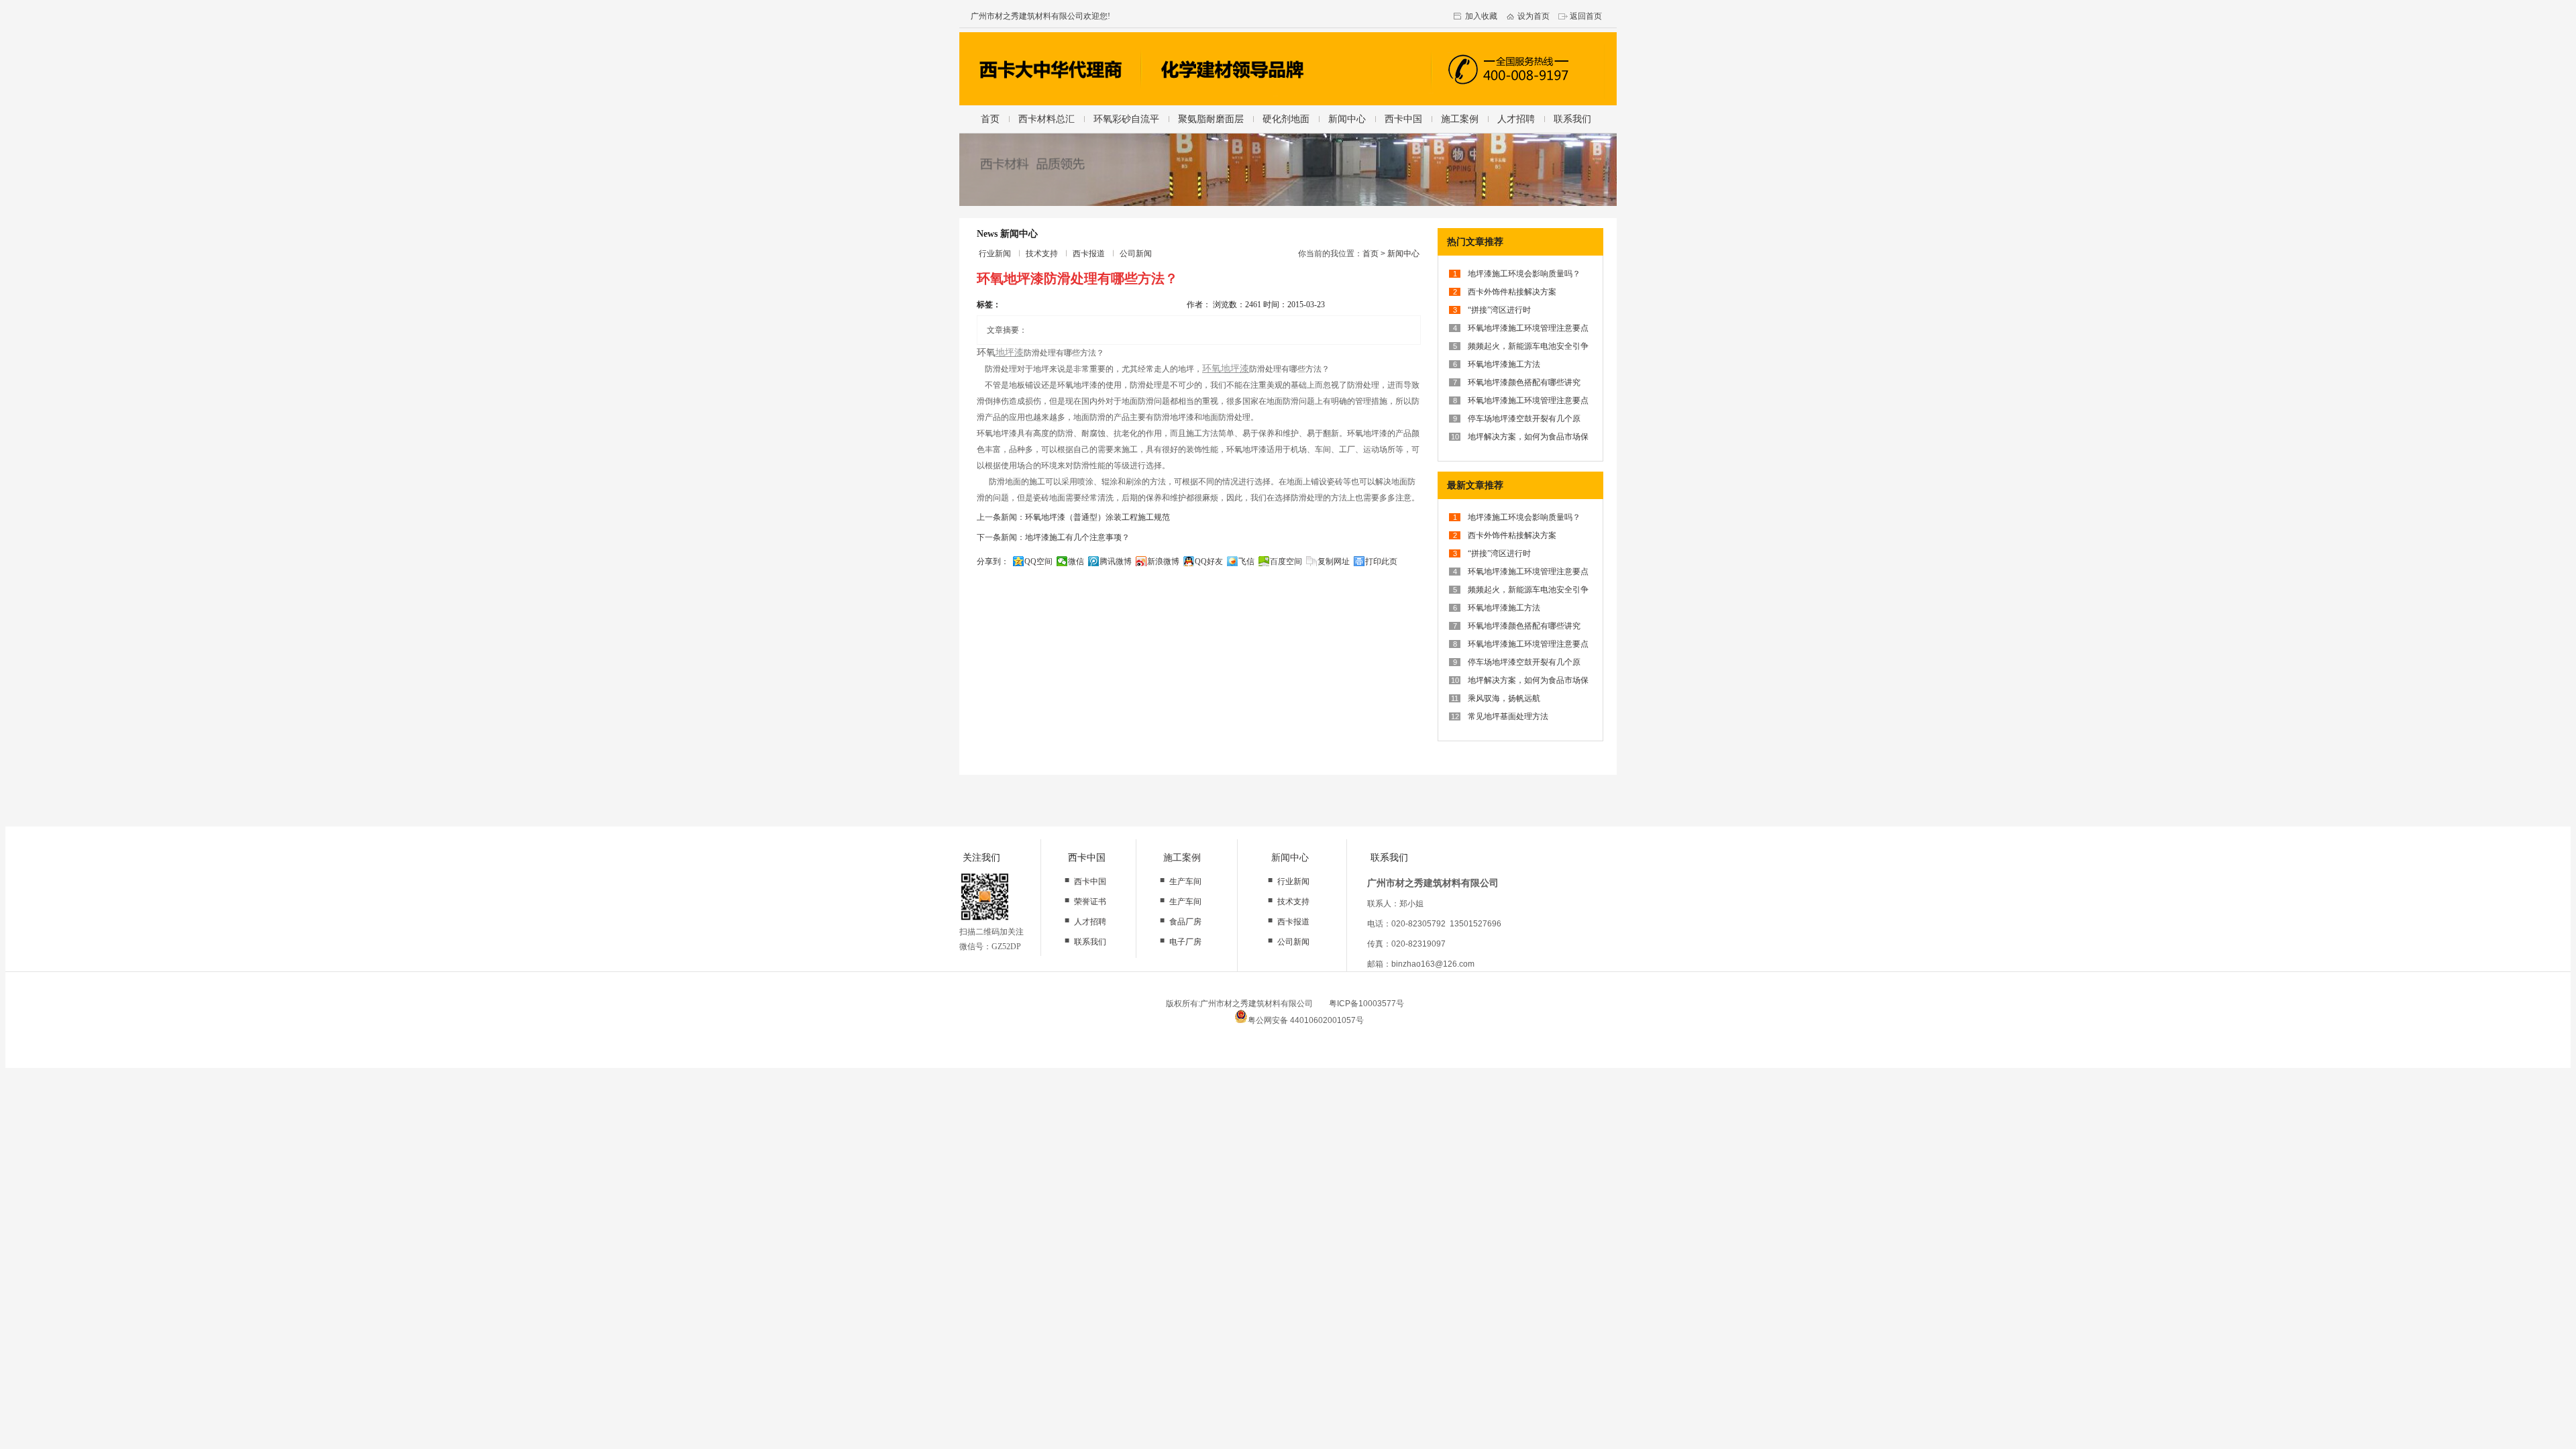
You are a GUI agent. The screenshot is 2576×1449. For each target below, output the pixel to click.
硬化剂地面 (1286, 119)
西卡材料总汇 (1046, 119)
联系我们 (1572, 119)
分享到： (993, 561)
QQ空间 (1038, 561)
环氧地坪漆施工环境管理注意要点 (1528, 328)
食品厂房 (1185, 922)
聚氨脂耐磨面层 (1211, 119)
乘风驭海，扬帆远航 (1504, 698)
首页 (990, 119)
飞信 (1246, 561)
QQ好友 (1209, 561)
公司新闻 (1136, 254)
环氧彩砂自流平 (1126, 119)
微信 (1076, 561)
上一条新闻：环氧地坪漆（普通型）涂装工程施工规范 (1073, 517)
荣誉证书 (1090, 902)
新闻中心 (1347, 119)
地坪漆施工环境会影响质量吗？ (1524, 274)
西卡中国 (1403, 119)
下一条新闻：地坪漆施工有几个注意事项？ (1053, 537)
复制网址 (1334, 561)
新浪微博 (1163, 561)
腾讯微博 (1116, 561)
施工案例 (1460, 119)
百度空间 (1286, 561)
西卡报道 (1089, 254)
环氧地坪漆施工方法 (1504, 364)
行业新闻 (995, 254)
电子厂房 (1185, 942)
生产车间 (1185, 881)
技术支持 (1042, 254)
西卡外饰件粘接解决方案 (1512, 292)
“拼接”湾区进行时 (1499, 310)
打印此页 (1381, 561)
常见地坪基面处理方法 (1508, 716)
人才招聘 (1516, 119)
